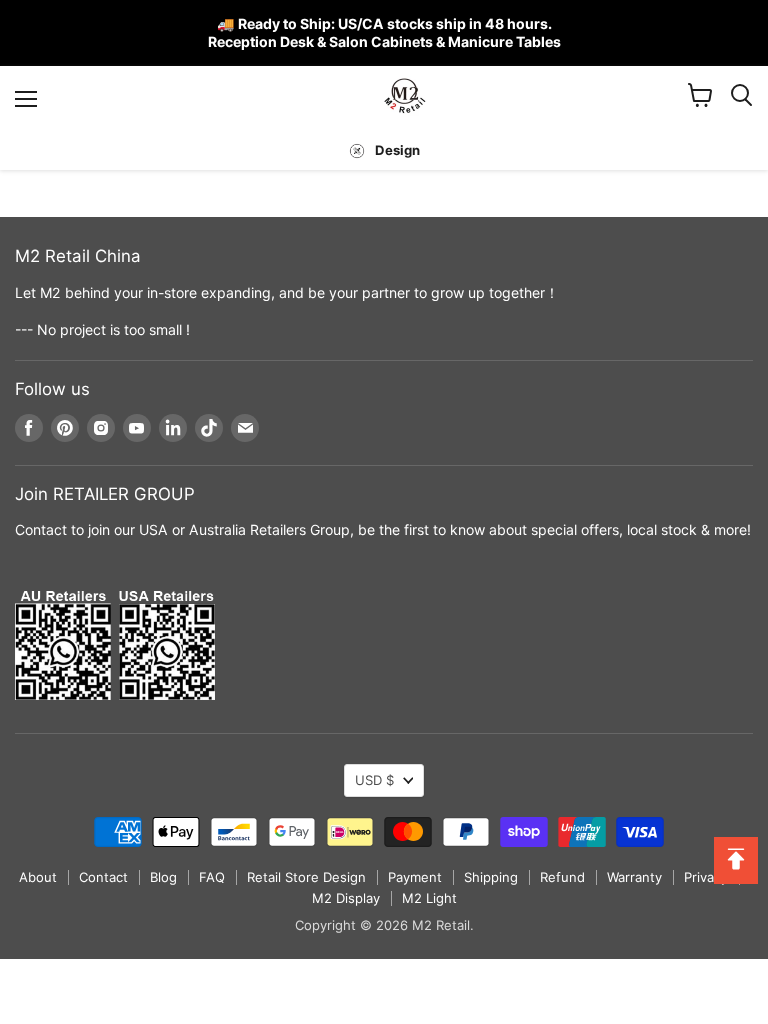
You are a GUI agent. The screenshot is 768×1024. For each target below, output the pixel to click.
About (38, 877)
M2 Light (429, 898)
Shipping (491, 877)
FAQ (212, 877)
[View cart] (700, 95)
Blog (163, 877)
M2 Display (346, 898)
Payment (415, 877)
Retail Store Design (306, 877)
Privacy (706, 877)
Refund (562, 877)
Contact (103, 877)
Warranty (634, 877)
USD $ (374, 780)
